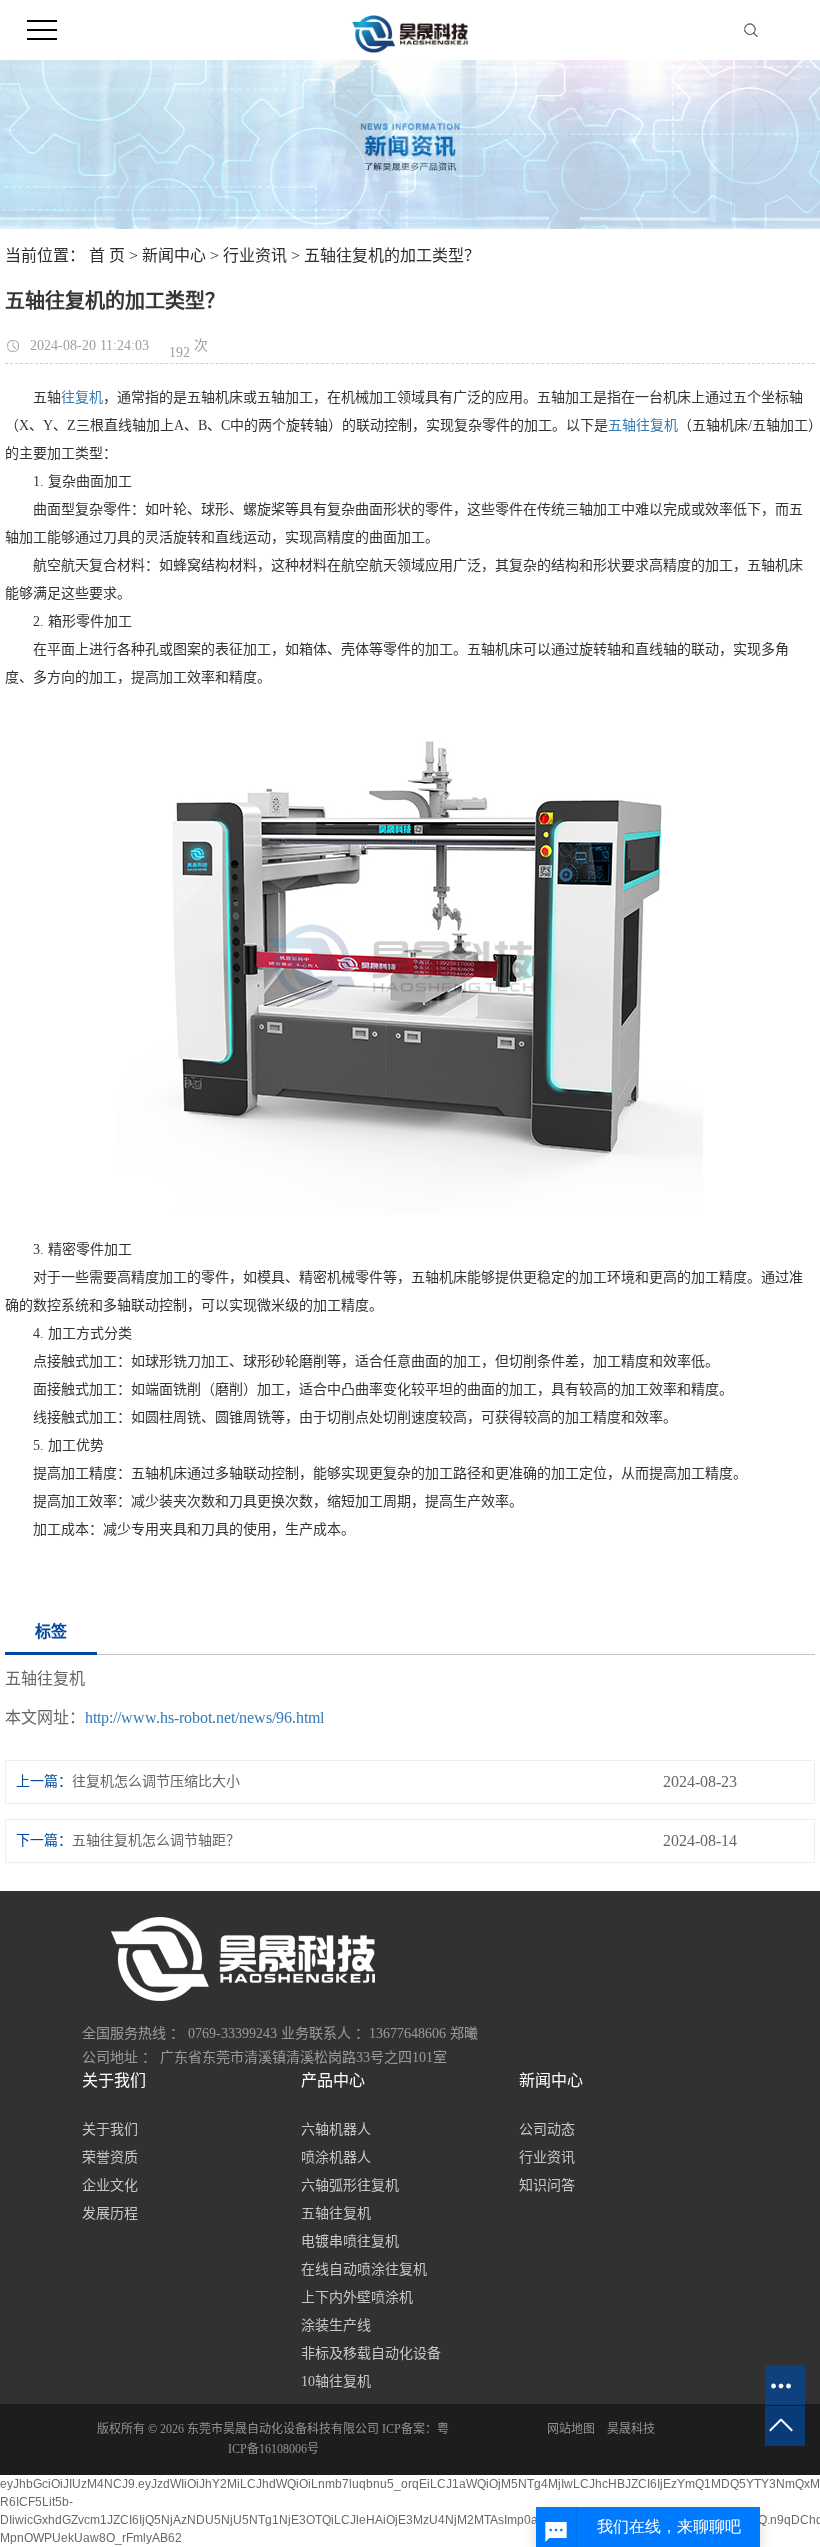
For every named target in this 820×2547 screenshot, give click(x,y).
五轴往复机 (643, 425)
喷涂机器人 (336, 2157)
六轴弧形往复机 (350, 2185)
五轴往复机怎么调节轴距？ (156, 1840)
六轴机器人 (336, 2129)
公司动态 (547, 2129)
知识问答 (547, 2185)
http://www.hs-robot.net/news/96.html (204, 1717)
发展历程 (110, 2213)
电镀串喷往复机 (350, 2241)
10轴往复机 (336, 2381)
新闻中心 (174, 255)
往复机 (82, 397)
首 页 (107, 255)
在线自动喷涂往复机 (364, 2269)
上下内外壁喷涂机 (357, 2297)
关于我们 (110, 2129)
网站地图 (571, 2429)
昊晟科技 (631, 2429)
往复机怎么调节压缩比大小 (156, 1781)
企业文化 (110, 2185)
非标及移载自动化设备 (371, 2353)
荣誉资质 (110, 2157)
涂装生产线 (336, 2325)
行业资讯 (255, 255)
